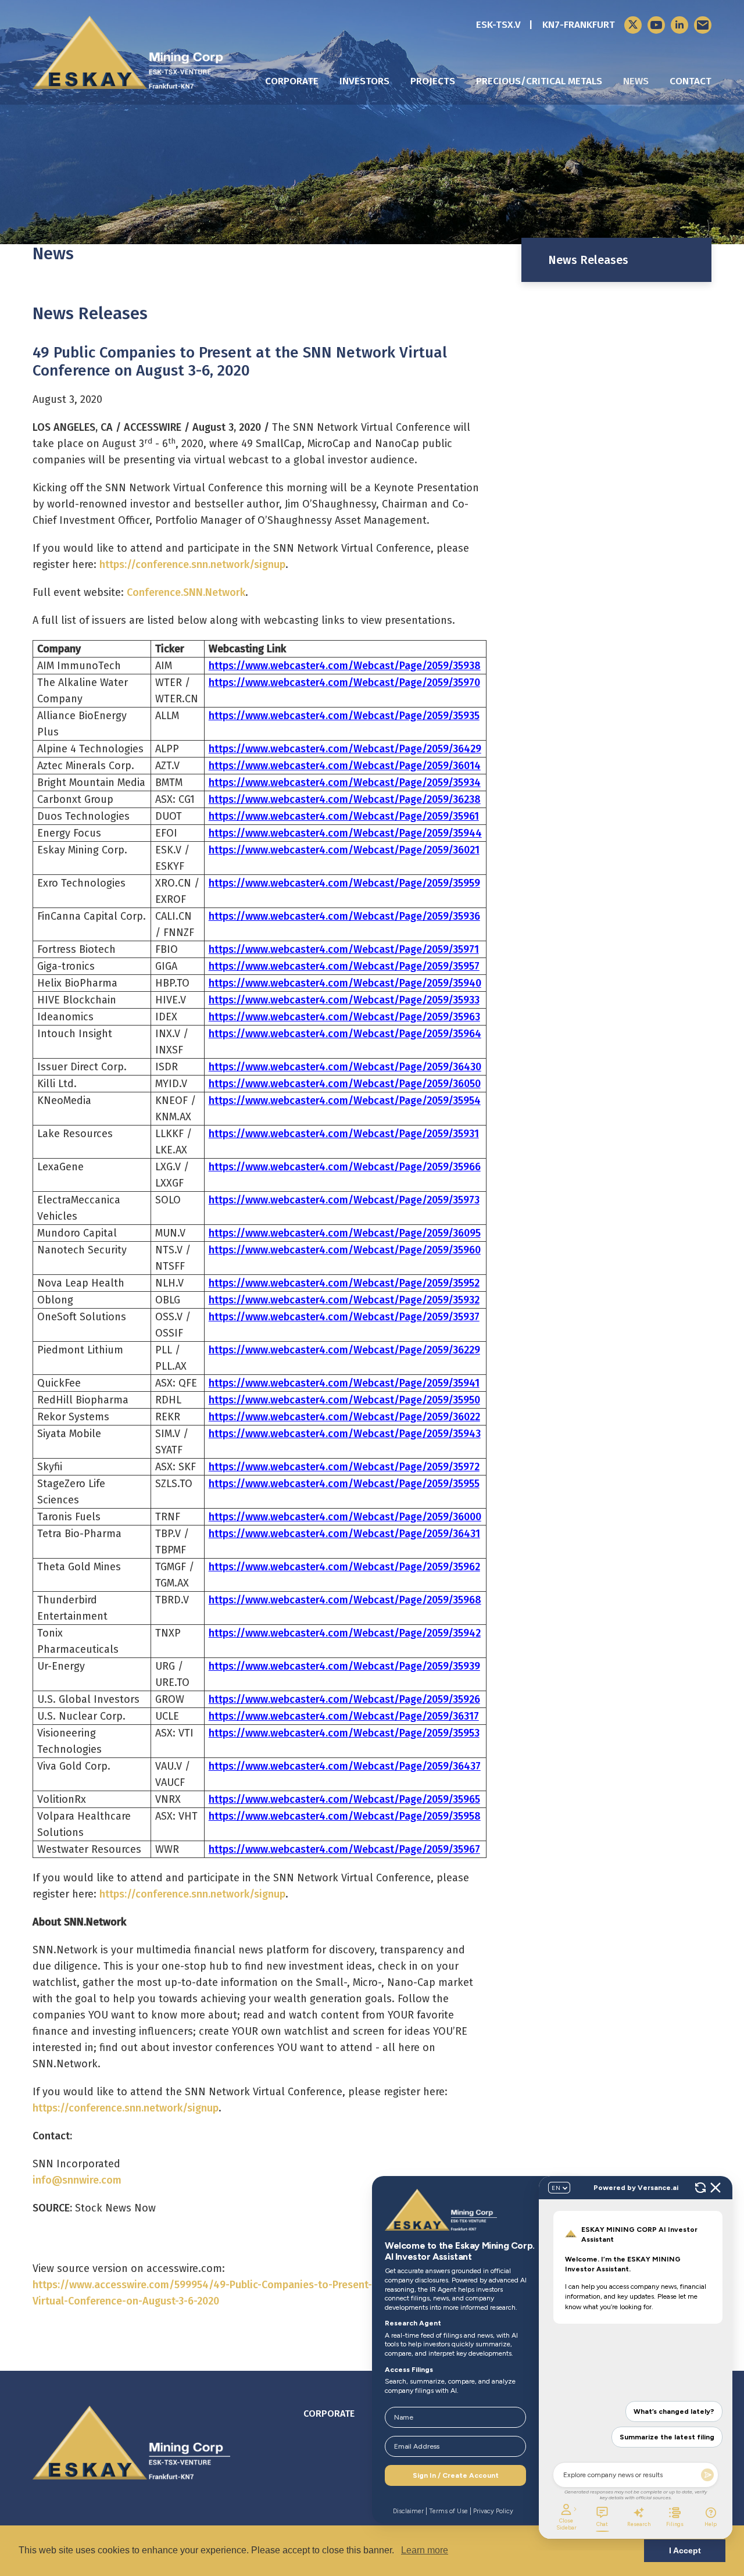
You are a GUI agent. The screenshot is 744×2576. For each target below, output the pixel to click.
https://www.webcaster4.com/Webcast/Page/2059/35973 (344, 1200)
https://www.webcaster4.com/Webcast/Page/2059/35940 (345, 983)
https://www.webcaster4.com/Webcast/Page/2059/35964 (345, 1034)
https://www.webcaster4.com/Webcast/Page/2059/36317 (344, 1716)
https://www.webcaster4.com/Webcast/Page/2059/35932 (344, 1300)
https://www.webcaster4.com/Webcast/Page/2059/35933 (344, 1000)
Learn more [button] (425, 2550)
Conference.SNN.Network (186, 592)
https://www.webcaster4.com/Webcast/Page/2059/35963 (344, 1017)
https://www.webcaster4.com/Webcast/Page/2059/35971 (344, 949)
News (636, 81)
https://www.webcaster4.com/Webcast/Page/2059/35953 (344, 1733)
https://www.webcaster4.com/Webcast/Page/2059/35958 (345, 1816)
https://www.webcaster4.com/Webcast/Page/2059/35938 (345, 666)
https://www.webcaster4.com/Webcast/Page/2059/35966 (345, 1167)
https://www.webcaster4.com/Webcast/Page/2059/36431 (344, 1534)
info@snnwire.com (77, 2180)
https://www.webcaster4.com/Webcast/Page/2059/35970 (344, 683)
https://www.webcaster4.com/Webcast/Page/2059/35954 (345, 1101)
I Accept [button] (685, 2550)
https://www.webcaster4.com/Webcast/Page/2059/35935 (344, 716)
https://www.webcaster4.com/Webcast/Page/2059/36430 (345, 1067)
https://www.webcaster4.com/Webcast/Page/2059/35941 (344, 1383)
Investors (364, 81)
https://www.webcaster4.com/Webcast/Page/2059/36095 (345, 1233)
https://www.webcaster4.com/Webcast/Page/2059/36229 (344, 1350)
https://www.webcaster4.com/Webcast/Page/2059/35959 (344, 883)
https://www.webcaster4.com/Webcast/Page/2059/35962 (344, 1567)
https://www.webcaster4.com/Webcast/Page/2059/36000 (345, 1517)
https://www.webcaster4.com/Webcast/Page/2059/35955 (344, 1484)
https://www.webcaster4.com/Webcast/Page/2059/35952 (344, 1283)
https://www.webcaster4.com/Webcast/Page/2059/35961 (344, 816)
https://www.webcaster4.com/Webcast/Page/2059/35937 (344, 1317)
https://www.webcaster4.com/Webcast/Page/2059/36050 (345, 1084)
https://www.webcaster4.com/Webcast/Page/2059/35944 (345, 833)
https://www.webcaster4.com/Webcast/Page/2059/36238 (345, 799)
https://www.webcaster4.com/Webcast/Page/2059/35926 (344, 1699)
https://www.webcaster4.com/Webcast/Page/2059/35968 (345, 1600)
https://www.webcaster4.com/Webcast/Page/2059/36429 (345, 749)
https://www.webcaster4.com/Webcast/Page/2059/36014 (345, 766)
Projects (433, 81)
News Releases (588, 260)
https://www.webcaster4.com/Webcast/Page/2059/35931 (344, 1134)
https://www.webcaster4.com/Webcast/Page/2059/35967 (344, 1849)
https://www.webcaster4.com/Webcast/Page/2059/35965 (344, 1799)
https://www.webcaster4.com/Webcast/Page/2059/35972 (344, 1467)
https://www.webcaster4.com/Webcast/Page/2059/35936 (344, 916)
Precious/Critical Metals (539, 81)
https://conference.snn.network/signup (192, 564)
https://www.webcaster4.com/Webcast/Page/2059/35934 (345, 783)
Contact (691, 81)
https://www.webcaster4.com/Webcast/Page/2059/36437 (345, 1766)
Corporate (292, 81)
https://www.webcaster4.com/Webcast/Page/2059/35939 (344, 1666)
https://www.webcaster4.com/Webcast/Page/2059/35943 (345, 1434)
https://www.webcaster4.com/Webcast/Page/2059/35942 (345, 1633)
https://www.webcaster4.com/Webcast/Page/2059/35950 (344, 1400)
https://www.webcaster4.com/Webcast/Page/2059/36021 (344, 850)
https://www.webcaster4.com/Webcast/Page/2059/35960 (345, 1250)
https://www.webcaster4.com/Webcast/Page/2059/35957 (344, 966)
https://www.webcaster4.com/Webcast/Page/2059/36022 (344, 1417)
